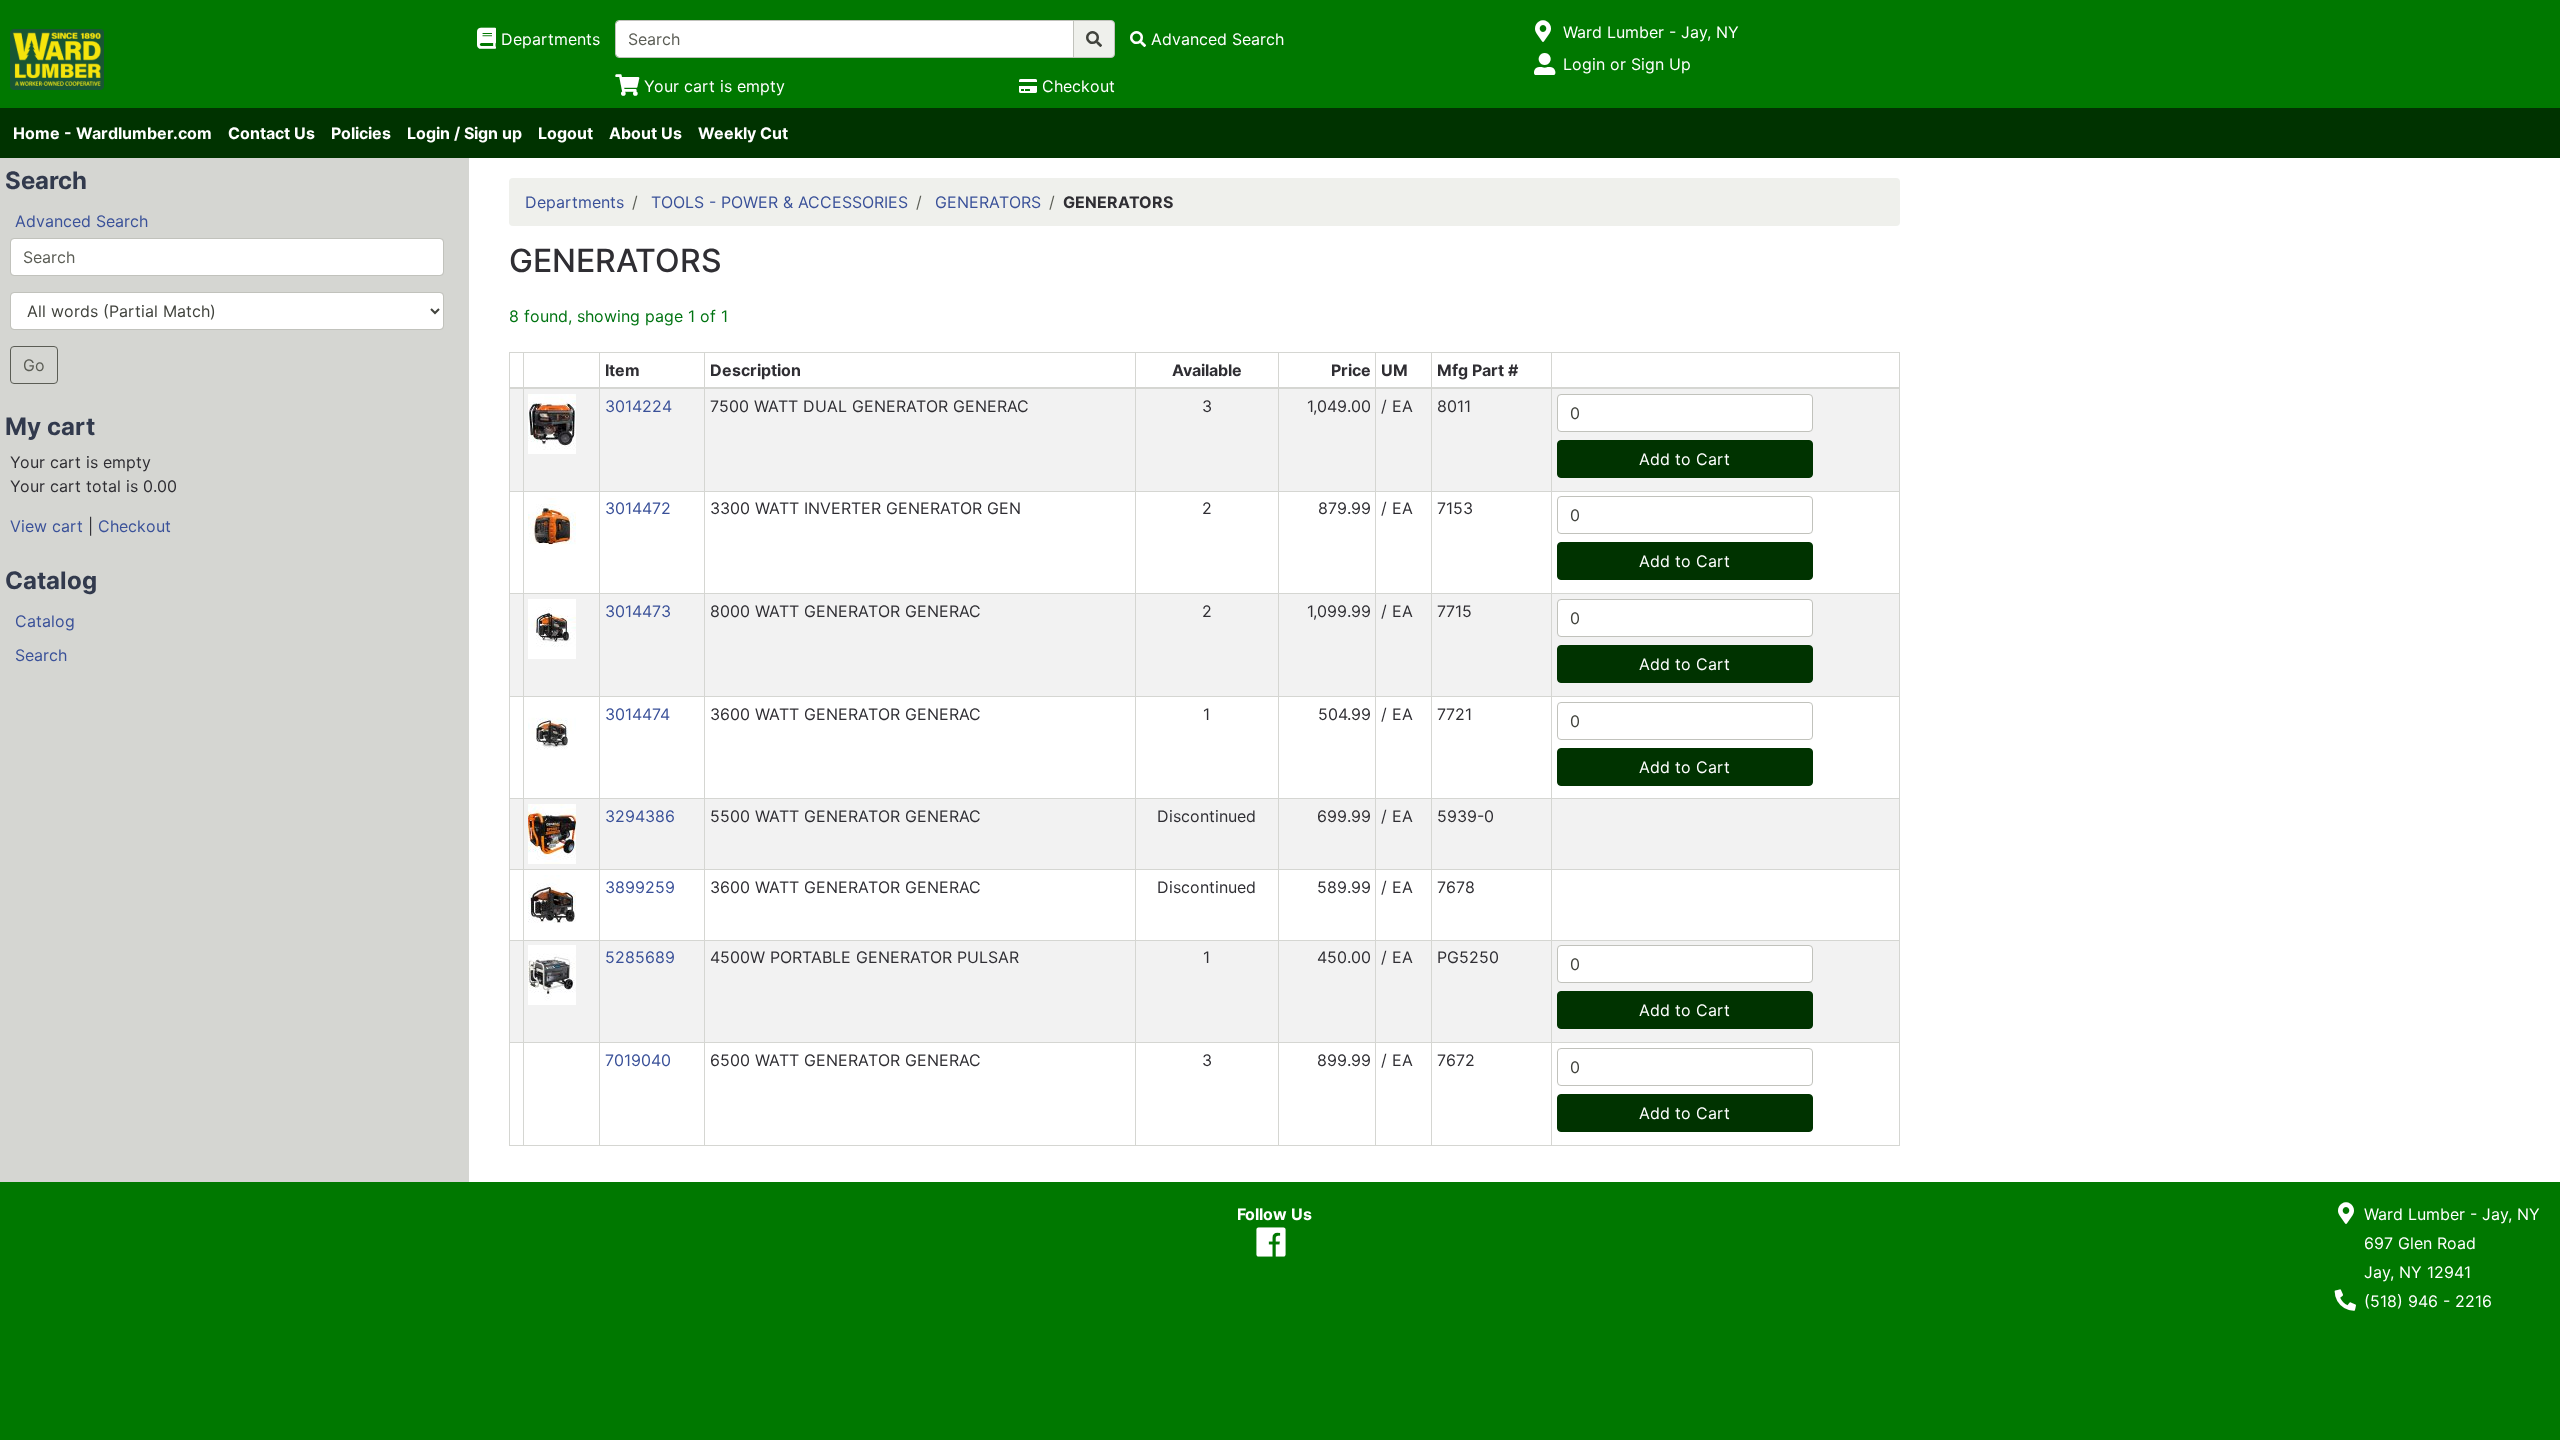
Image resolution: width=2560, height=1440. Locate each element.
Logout (565, 133)
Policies (361, 133)
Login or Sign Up (1627, 64)
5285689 (640, 957)
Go (34, 365)
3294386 (640, 816)
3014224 (638, 406)
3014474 (637, 714)
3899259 (640, 887)
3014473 (638, 611)
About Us (645, 133)
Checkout (134, 526)
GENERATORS (988, 202)
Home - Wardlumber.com (112, 133)
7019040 (638, 1060)
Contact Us (271, 133)
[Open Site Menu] (1543, 32)
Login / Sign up (464, 133)
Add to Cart (1684, 459)
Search (41, 655)
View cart (46, 526)
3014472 (638, 508)
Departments (574, 202)
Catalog (45, 621)
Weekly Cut (743, 133)
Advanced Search (81, 221)
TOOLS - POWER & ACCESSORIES (779, 202)
